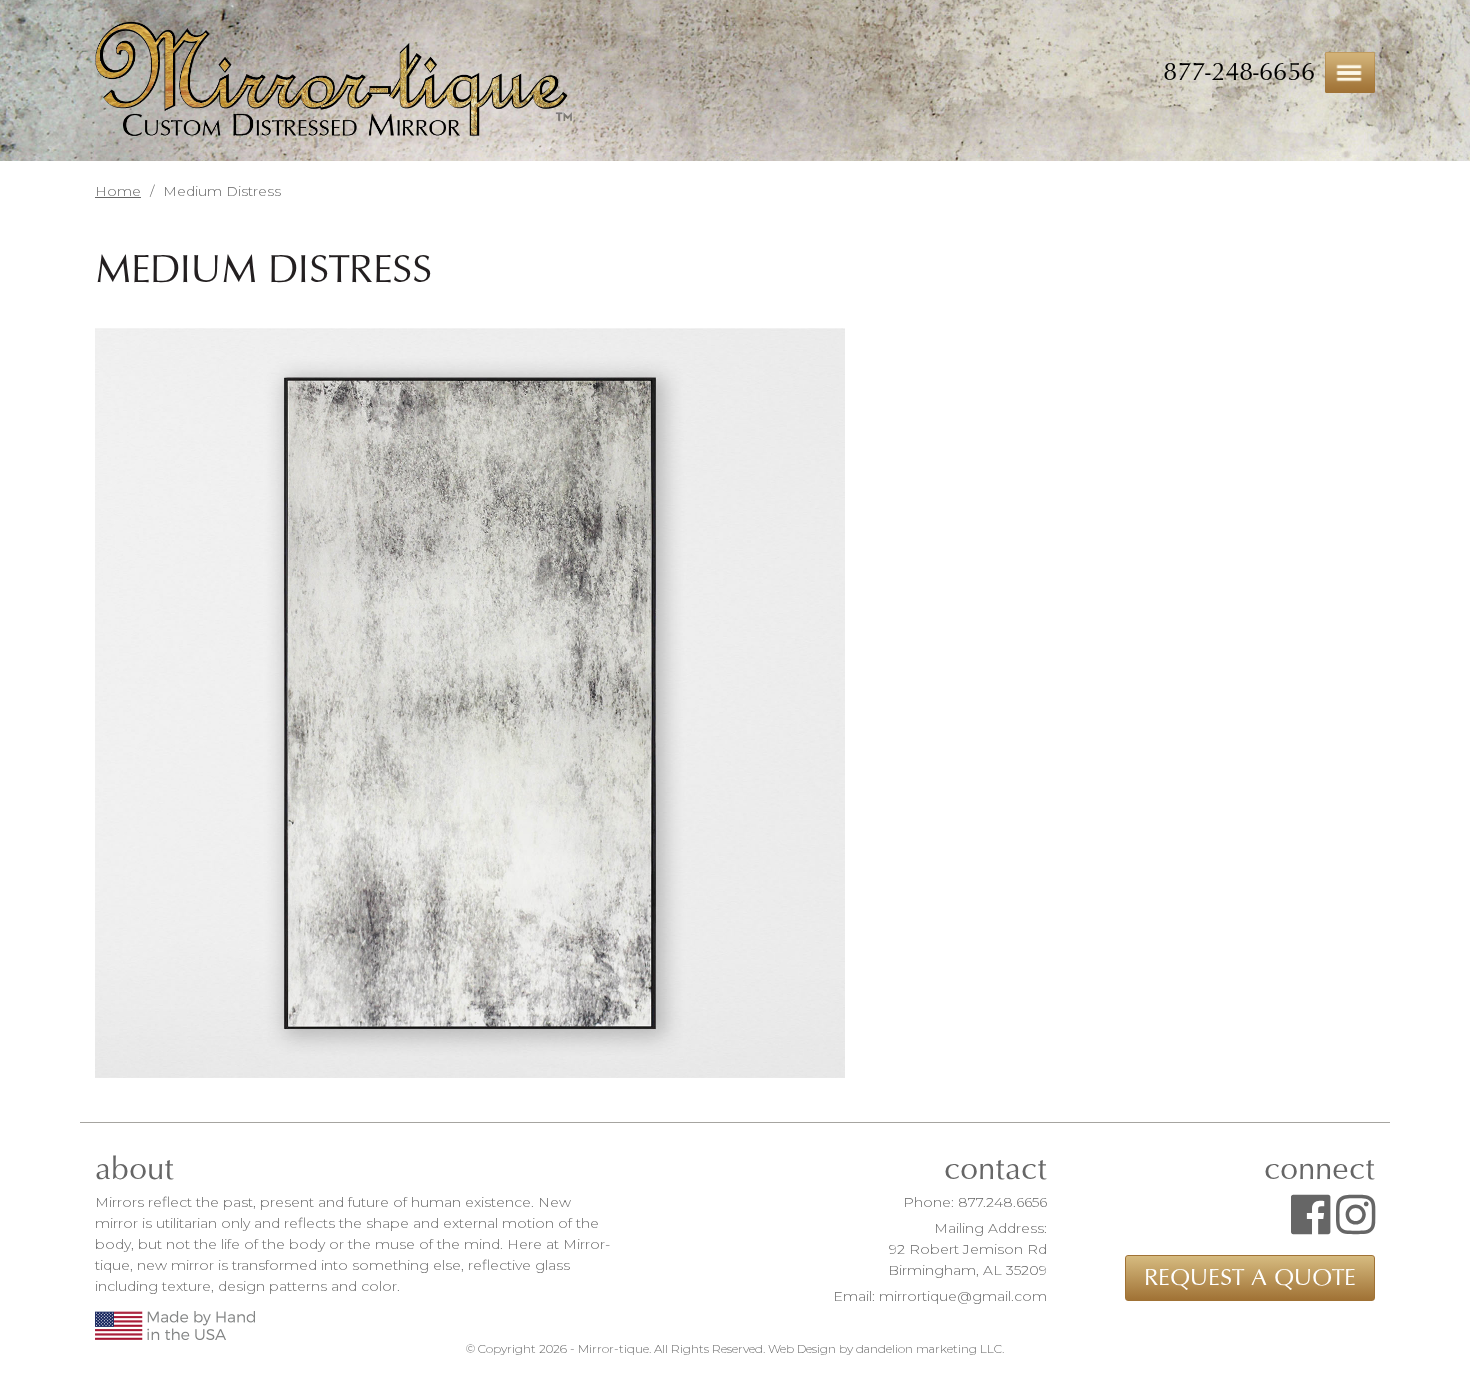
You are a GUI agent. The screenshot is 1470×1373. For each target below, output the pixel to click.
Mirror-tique (333, 81)
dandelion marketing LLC (929, 1348)
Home (118, 191)
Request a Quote (1250, 1278)
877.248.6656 (1002, 1202)
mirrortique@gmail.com (963, 1296)
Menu (1350, 72)
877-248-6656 (1239, 72)
